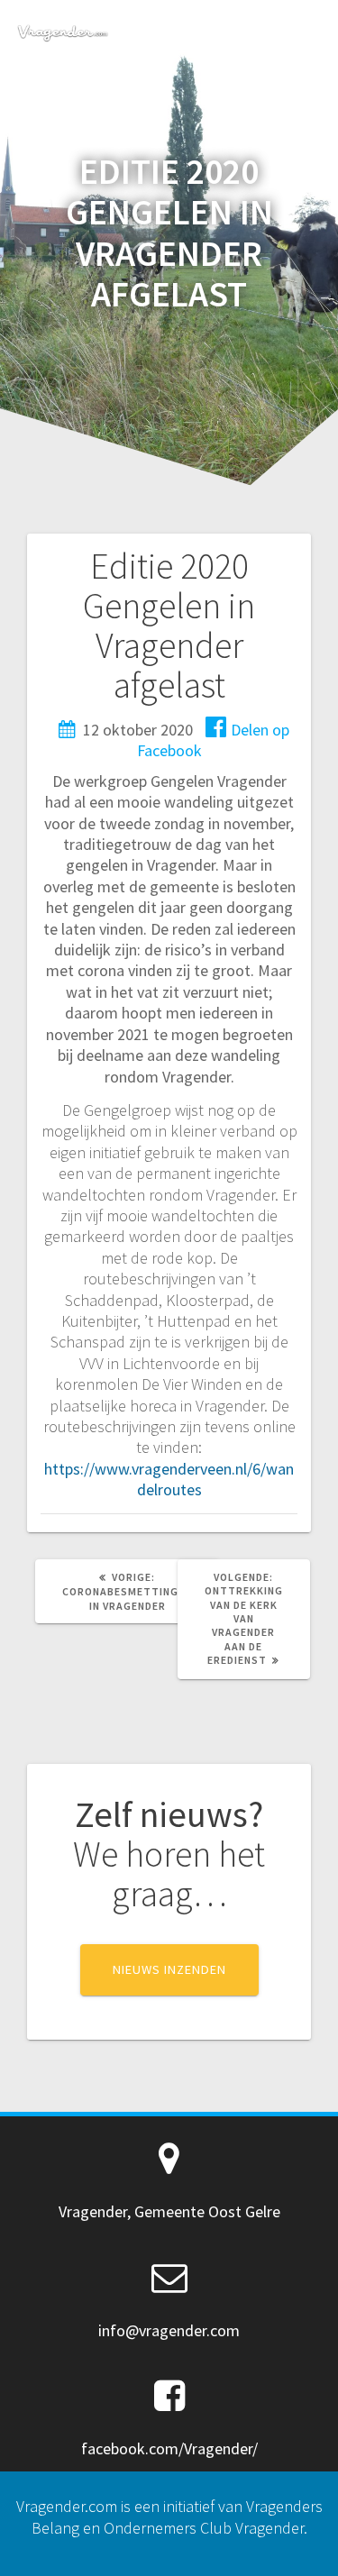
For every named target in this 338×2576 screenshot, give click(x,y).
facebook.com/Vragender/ (169, 2448)
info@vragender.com (169, 2330)
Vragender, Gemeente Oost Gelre (169, 2211)
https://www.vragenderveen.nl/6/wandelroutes (169, 1479)
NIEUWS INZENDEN (169, 1969)
